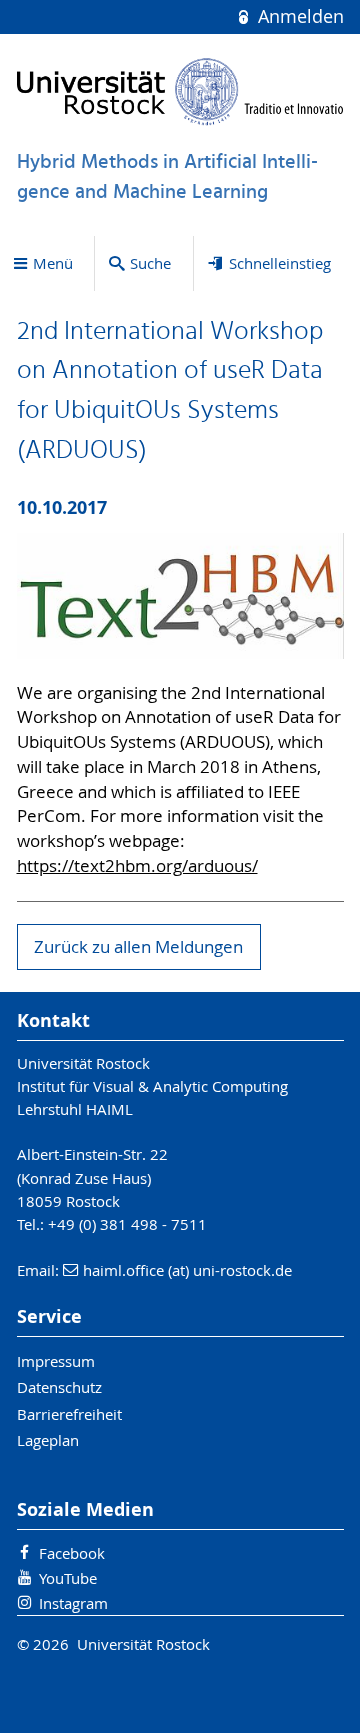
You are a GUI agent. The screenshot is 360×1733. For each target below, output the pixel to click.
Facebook (72, 1553)
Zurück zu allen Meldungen (138, 947)
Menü (53, 263)
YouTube (68, 1578)
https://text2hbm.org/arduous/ (137, 866)
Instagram (73, 1603)
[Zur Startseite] (180, 91)
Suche (150, 263)
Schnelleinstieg (280, 263)
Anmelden (298, 16)
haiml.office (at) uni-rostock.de (187, 1270)
